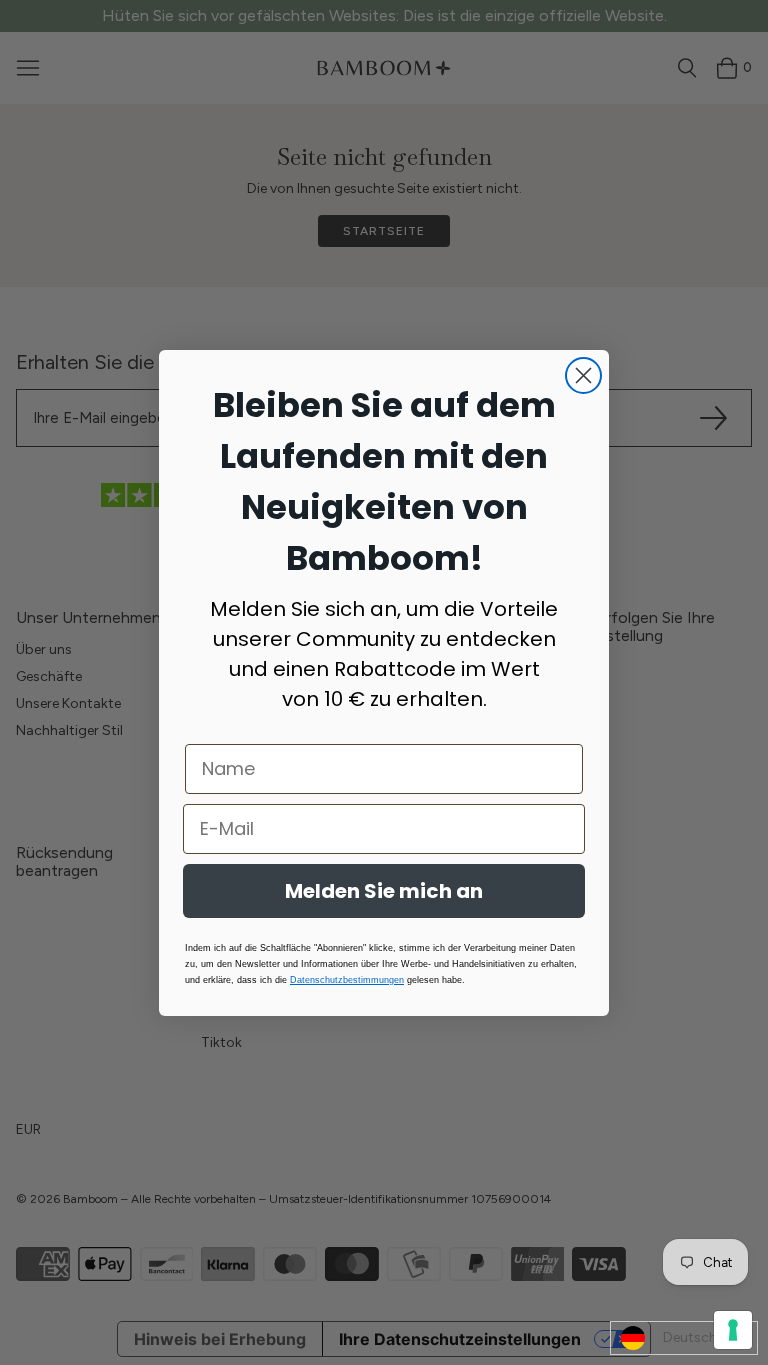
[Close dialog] (583, 375)
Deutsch (690, 1337)
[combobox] (684, 1338)
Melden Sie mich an (384, 891)
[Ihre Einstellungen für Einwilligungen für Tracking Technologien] (733, 1330)
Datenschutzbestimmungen (347, 980)
